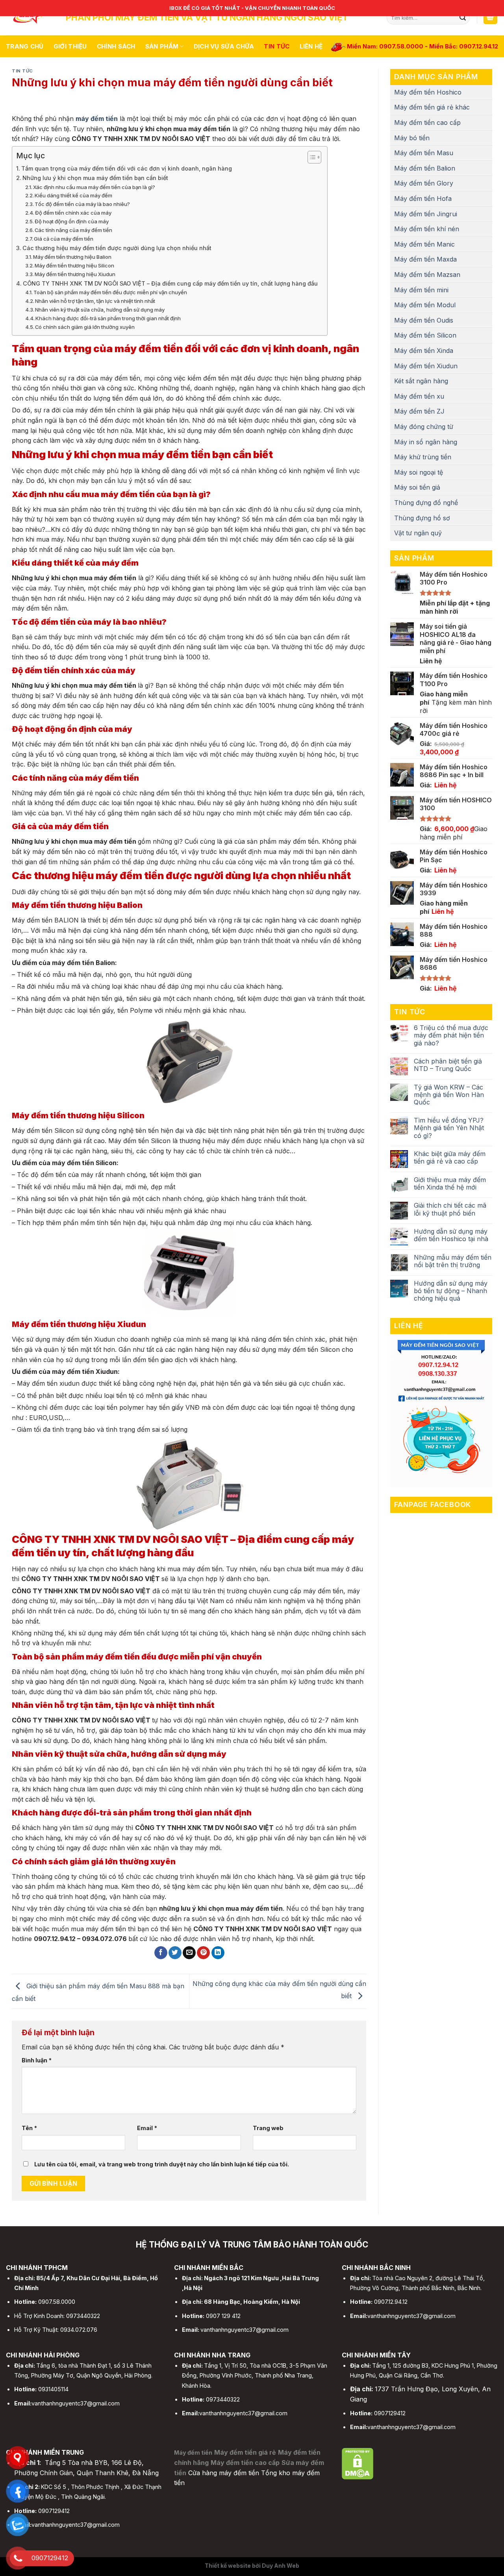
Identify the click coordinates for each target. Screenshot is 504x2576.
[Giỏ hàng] (491, 18)
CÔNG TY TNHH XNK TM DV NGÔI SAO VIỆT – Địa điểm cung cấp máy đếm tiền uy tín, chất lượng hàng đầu (171, 283)
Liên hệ (311, 46)
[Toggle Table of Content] (310, 157)
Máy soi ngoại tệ (419, 472)
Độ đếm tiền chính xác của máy (73, 213)
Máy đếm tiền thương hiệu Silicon (74, 265)
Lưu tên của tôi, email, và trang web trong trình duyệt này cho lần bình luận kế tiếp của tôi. (162, 2164)
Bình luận (37, 2060)
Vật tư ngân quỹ (418, 533)
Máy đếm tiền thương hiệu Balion (72, 257)
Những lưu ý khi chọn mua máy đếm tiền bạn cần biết (95, 178)
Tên (29, 2128)
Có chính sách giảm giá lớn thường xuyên (86, 327)
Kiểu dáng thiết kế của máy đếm (74, 195)
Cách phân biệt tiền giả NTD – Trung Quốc (448, 1065)
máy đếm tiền (97, 119)
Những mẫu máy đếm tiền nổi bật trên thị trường (453, 1261)
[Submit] (463, 18)
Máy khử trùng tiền (423, 457)
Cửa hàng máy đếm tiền (224, 2473)
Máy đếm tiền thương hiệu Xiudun (76, 274)
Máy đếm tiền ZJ (419, 411)
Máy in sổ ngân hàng (426, 442)
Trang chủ (25, 46)
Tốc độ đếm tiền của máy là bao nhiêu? (82, 204)
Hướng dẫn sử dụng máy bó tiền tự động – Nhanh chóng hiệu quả (451, 1291)
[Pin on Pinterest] (203, 1953)
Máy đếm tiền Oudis (424, 320)
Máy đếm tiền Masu (424, 153)
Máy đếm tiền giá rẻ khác (432, 107)
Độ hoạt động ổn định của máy (72, 221)
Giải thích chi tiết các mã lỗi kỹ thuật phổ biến (450, 1209)
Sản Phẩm (162, 46)
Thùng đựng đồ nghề (426, 503)
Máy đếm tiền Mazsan (427, 275)
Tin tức (277, 46)
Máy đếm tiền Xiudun (426, 366)
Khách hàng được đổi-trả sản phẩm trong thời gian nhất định (109, 318)
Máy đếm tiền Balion (425, 168)
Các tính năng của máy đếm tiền (74, 230)
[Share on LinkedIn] (218, 1953)
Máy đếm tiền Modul (425, 305)
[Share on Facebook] (161, 1953)
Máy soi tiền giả (417, 487)
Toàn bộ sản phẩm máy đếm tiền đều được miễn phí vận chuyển (111, 292)
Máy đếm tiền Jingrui (426, 214)
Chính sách (116, 46)
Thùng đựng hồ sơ (422, 518)
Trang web (268, 2128)
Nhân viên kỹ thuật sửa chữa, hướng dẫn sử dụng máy (100, 310)
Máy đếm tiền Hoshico (428, 92)
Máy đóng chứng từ (424, 427)
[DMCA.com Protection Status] (358, 2463)
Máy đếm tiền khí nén (427, 229)
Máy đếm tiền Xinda (424, 351)
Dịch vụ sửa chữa (224, 46)
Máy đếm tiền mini (421, 290)
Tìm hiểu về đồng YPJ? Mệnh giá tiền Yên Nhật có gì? (449, 1128)
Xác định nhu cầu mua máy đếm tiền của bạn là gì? (94, 187)
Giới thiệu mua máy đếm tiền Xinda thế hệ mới (450, 1184)
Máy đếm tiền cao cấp (427, 122)
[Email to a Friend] (189, 1953)
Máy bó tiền (412, 138)
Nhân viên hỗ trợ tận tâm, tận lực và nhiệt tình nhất (96, 301)
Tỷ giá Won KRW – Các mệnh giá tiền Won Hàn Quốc (449, 1095)
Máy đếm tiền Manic (424, 244)
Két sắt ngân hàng (421, 381)
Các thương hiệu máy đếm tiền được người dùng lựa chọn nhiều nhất (118, 248)
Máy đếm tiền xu (419, 396)
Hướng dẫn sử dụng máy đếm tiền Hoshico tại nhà (451, 1235)
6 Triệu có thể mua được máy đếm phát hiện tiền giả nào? (451, 1035)
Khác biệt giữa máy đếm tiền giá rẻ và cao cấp (450, 1158)
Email (147, 2128)
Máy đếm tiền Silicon (425, 335)
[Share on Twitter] (175, 1953)
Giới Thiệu (70, 46)
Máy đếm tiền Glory (424, 183)
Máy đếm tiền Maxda (425, 259)
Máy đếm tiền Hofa (423, 199)
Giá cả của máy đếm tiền (64, 239)
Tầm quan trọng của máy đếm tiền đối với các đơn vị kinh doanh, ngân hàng (127, 168)
